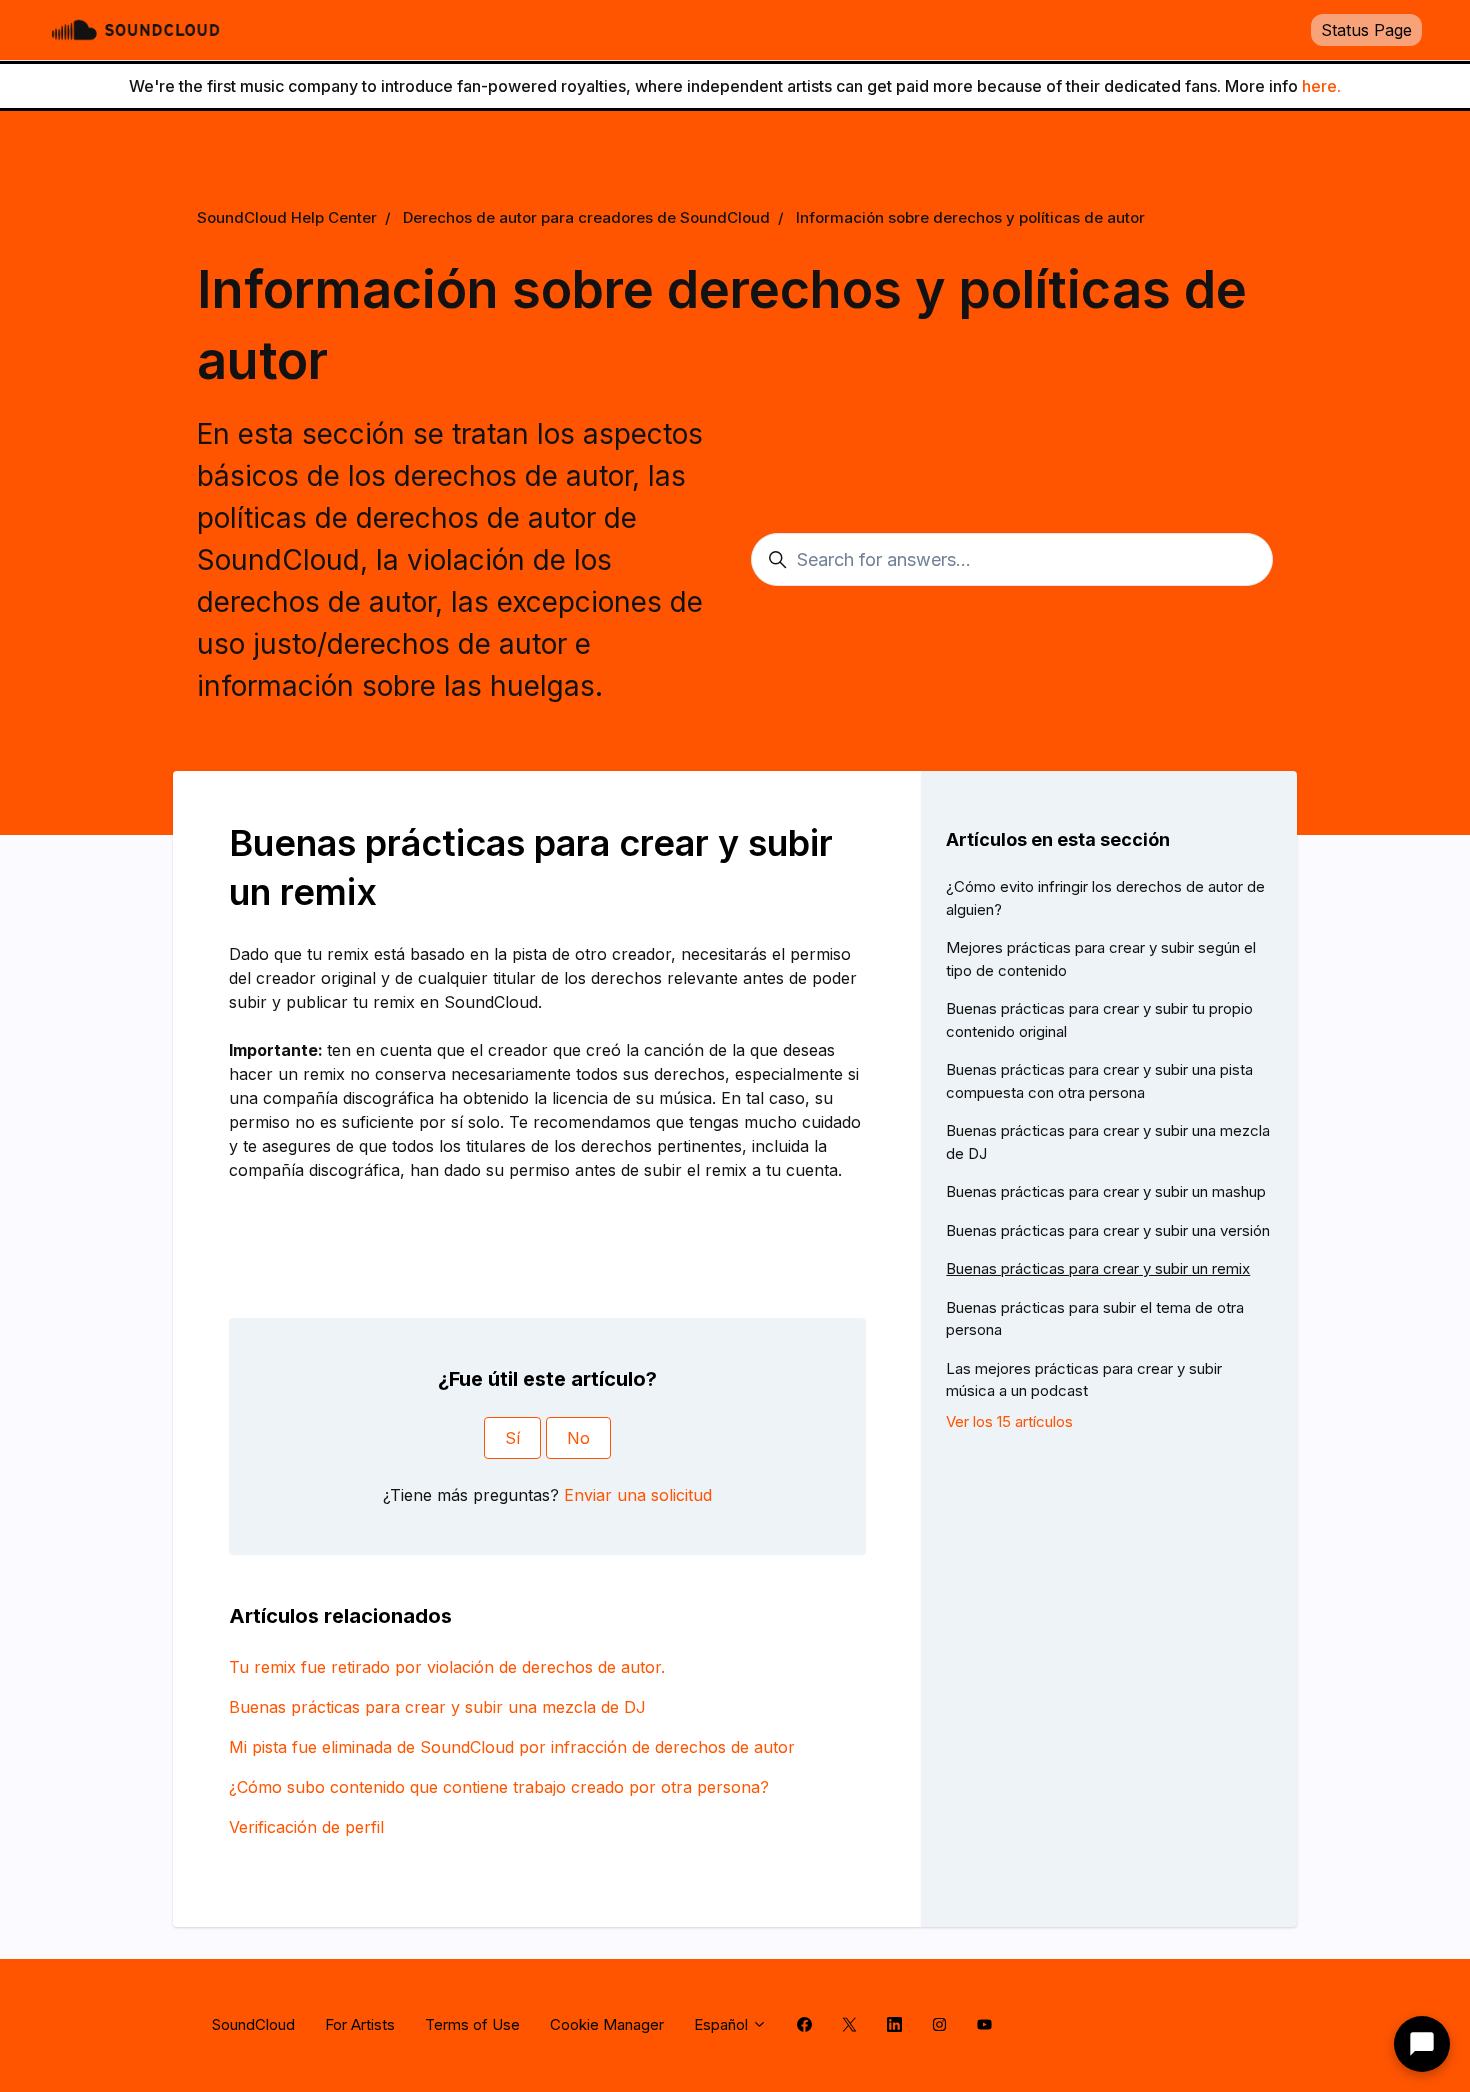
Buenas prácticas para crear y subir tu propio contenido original (1099, 1020)
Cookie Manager (607, 2024)
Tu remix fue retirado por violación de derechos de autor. (447, 1667)
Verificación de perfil (306, 1827)
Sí (512, 1438)
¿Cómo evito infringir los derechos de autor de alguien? (1105, 898)
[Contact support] (1422, 2044)
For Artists (360, 2024)
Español (723, 2024)
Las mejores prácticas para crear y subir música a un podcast (1084, 1380)
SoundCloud (253, 2024)
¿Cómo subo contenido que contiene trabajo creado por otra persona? (499, 1787)
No (578, 1438)
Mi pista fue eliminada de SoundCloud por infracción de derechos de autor (512, 1747)
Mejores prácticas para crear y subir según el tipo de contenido (1101, 959)
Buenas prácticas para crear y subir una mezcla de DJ (437, 1707)
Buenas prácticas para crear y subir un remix (1098, 1268)
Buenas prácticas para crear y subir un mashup (1106, 1191)
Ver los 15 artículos (1009, 1421)
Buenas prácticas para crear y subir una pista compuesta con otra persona (1099, 1081)
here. (1321, 86)
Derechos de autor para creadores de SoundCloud (586, 217)
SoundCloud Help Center (287, 217)
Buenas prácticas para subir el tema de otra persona (1095, 1319)
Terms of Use (472, 2024)
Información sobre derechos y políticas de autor (970, 217)
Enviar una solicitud (638, 1495)
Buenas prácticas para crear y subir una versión (1108, 1230)
